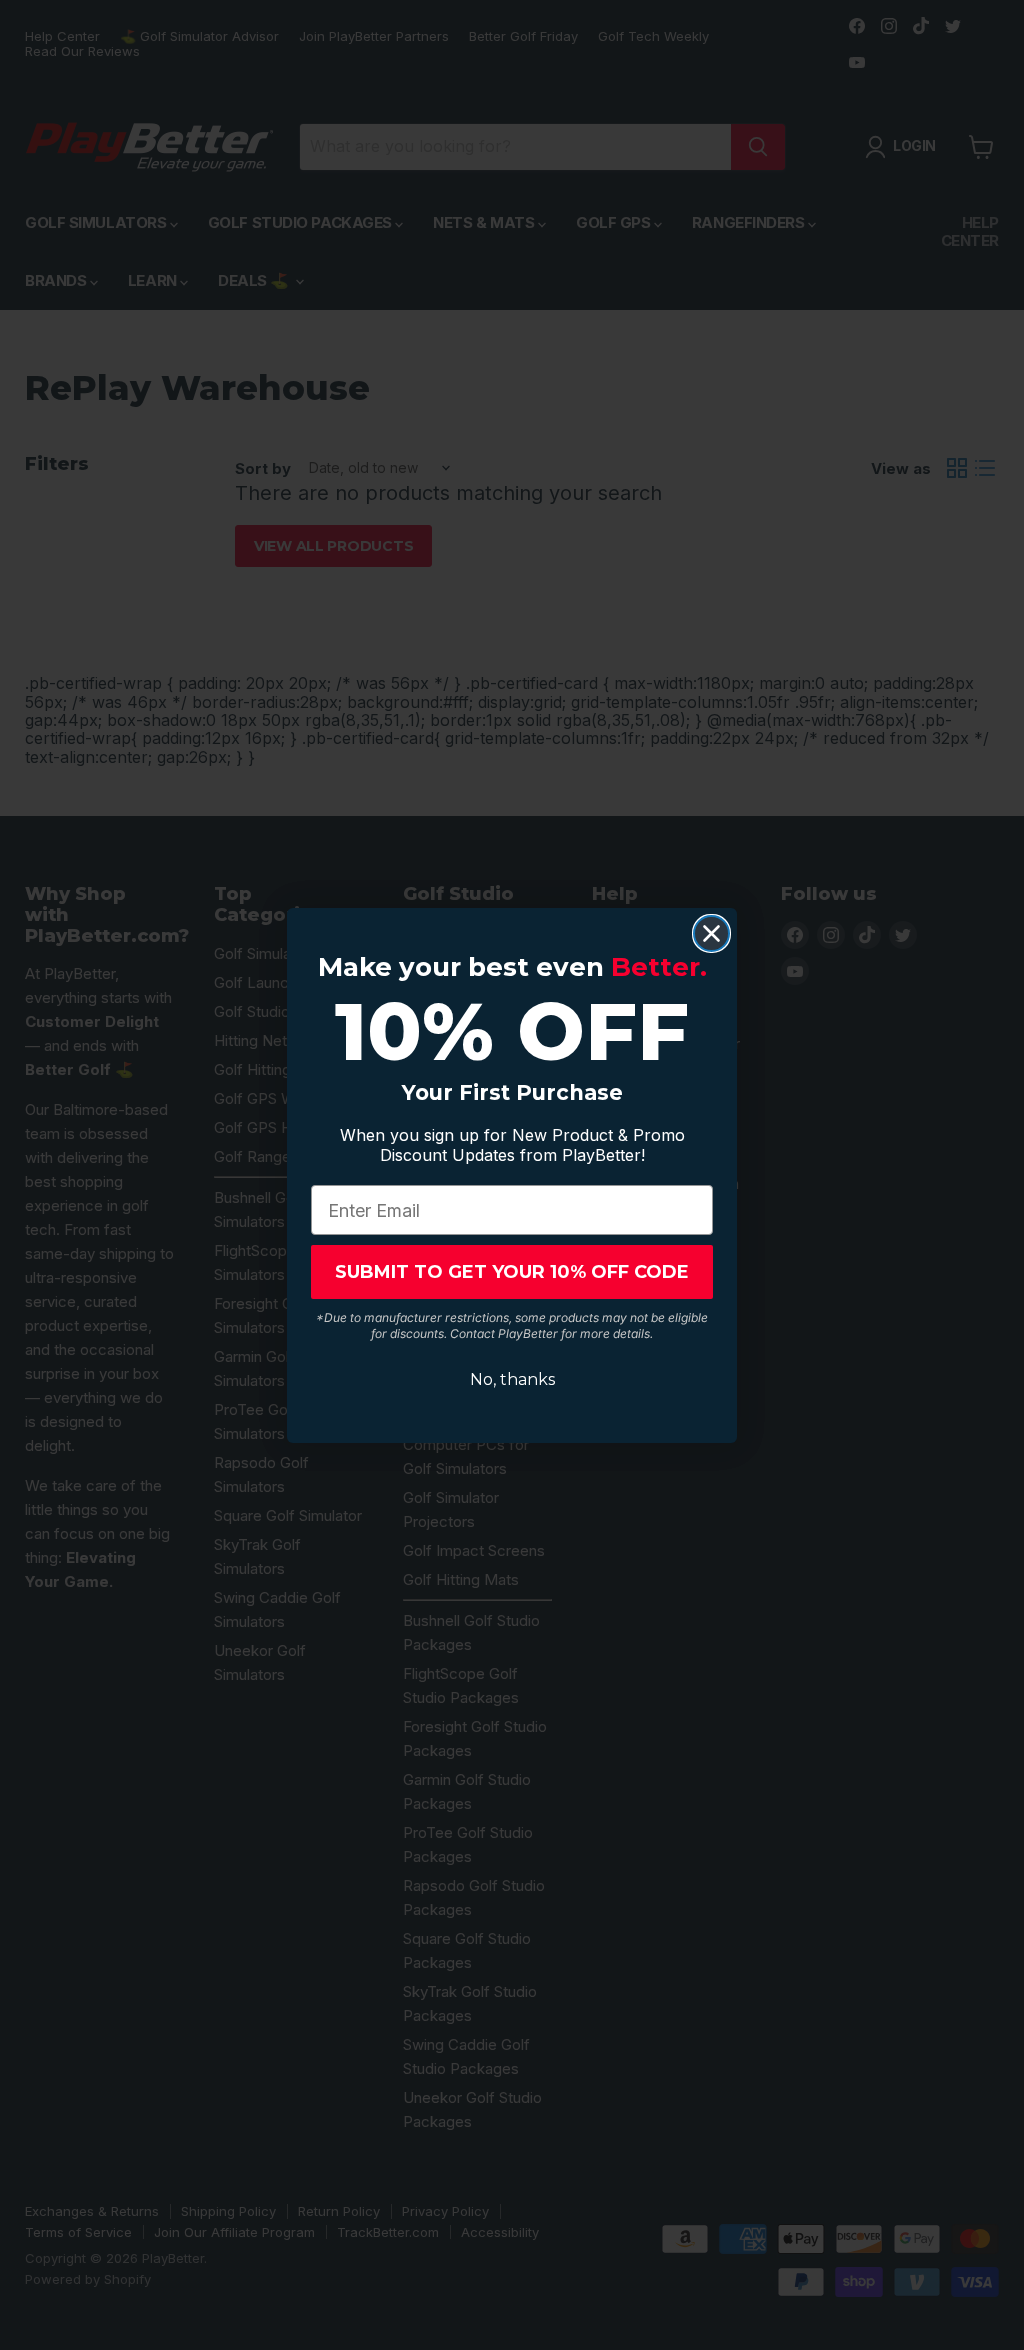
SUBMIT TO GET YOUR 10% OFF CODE (512, 1272)
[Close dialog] (711, 933)
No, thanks (512, 1379)
